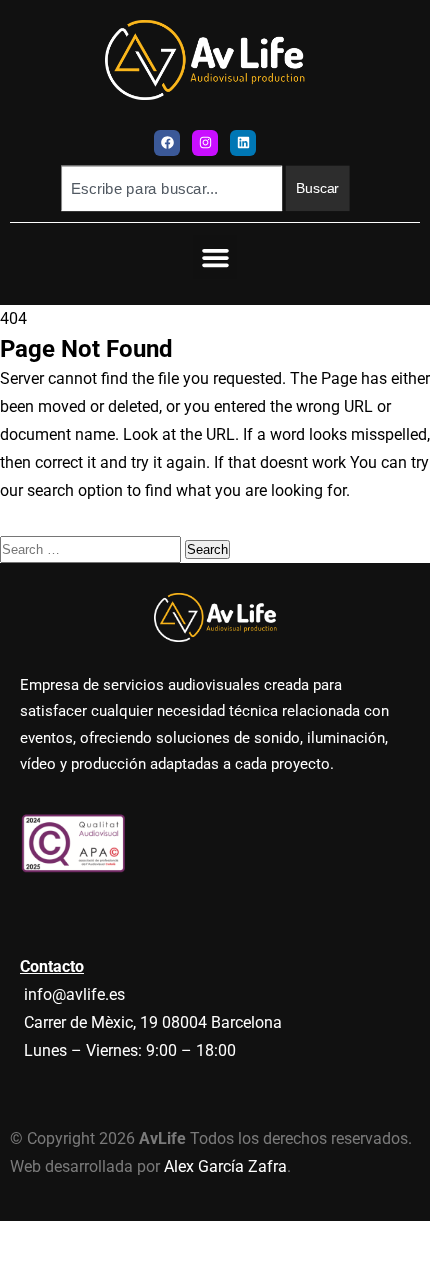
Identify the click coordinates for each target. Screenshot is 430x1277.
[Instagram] (205, 143)
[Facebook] (167, 143)
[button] (215, 257)
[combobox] (171, 187)
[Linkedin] (243, 143)
